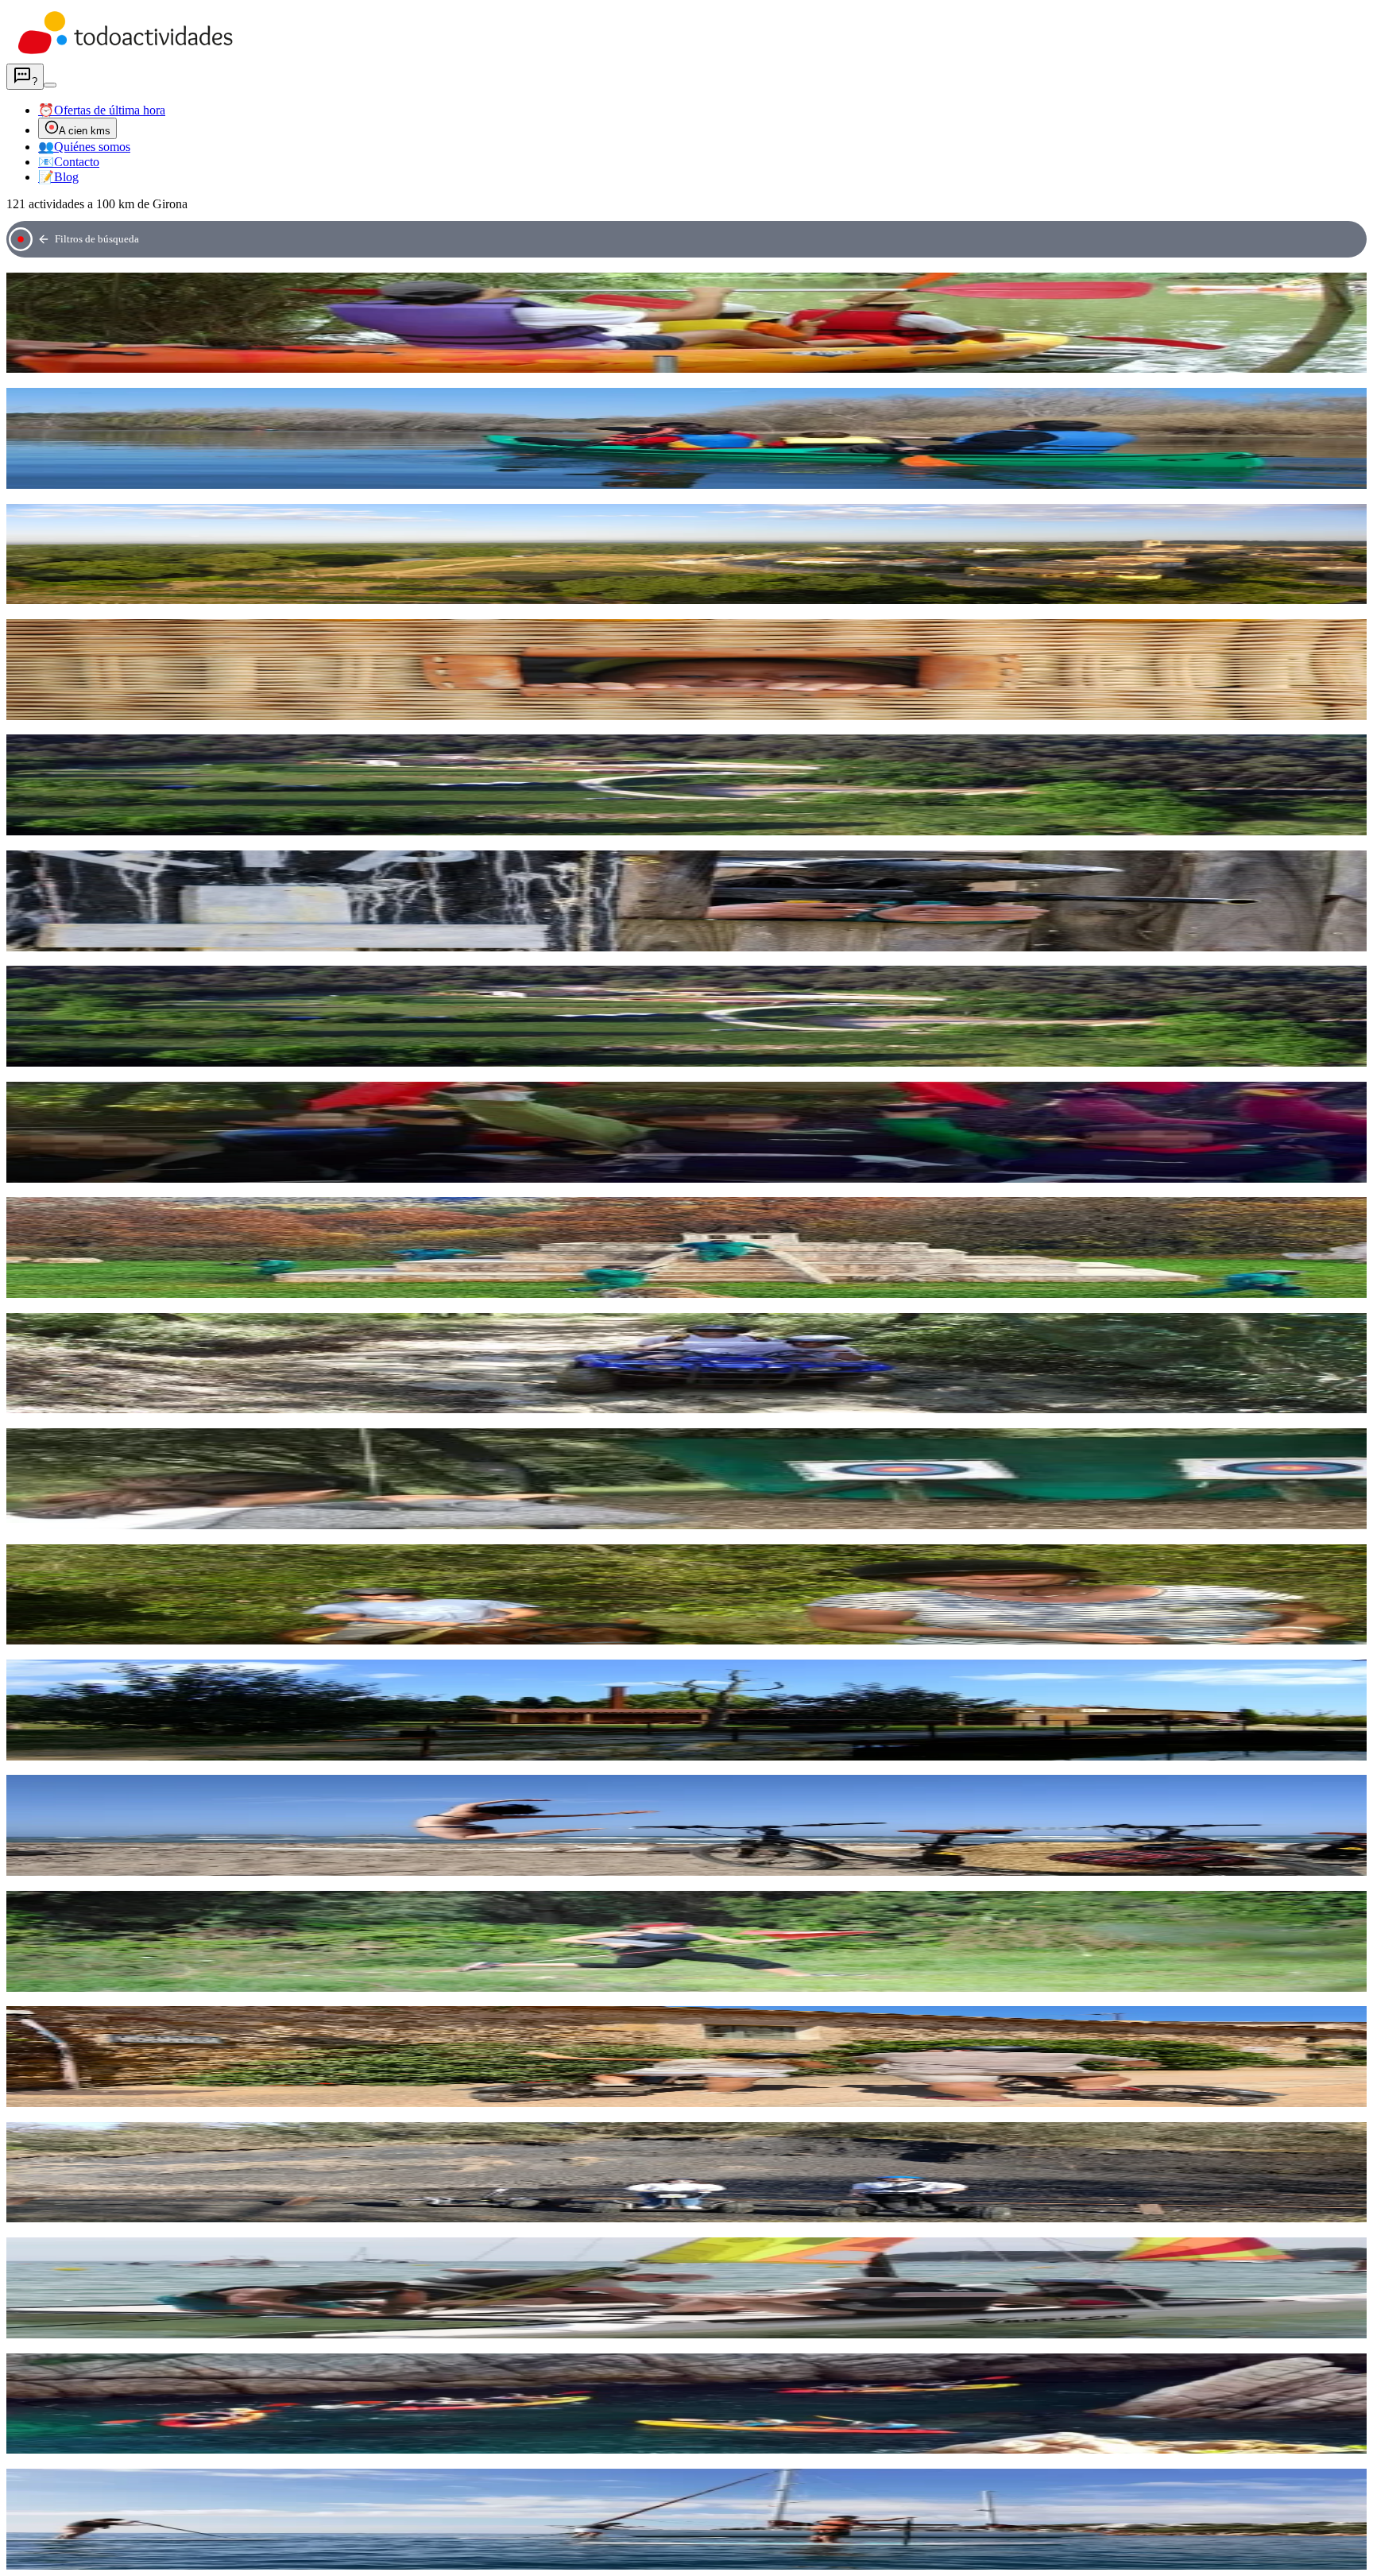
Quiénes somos (84, 147)
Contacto (69, 162)
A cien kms (85, 131)
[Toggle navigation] (50, 85)
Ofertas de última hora (102, 110)
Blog (58, 177)
